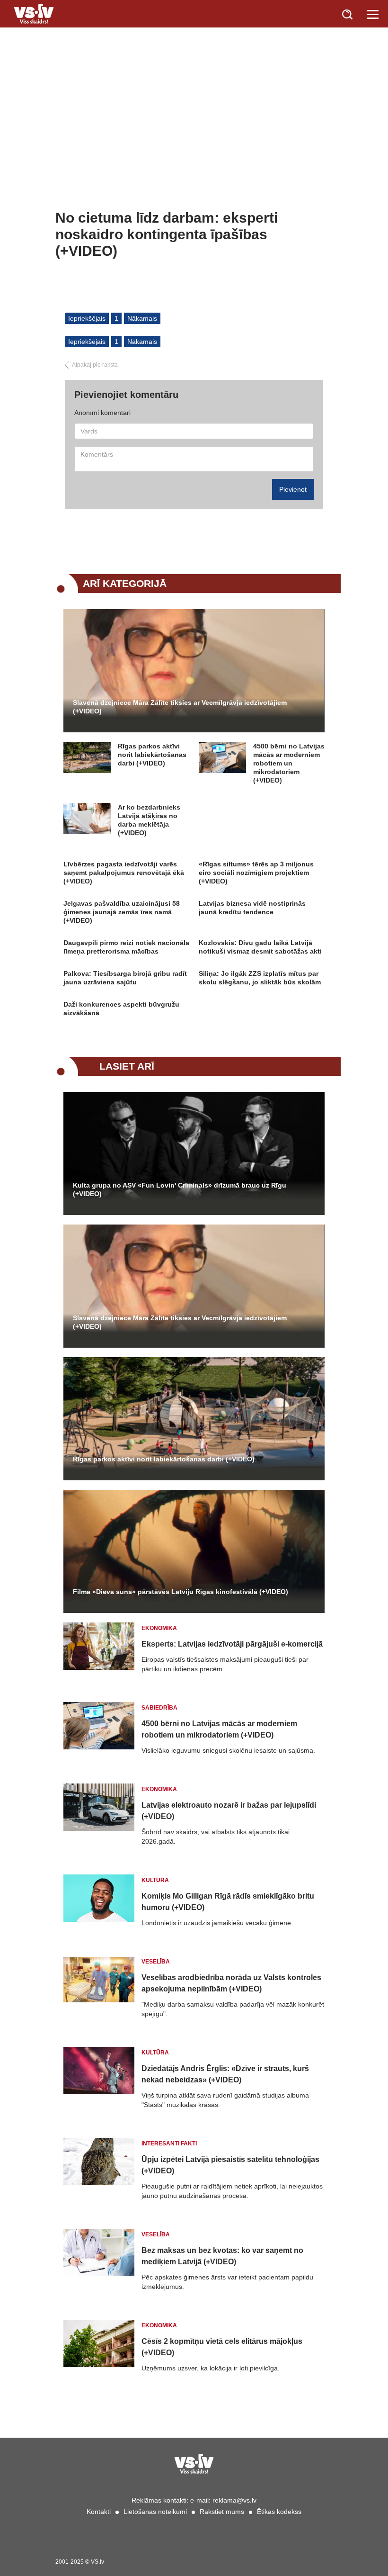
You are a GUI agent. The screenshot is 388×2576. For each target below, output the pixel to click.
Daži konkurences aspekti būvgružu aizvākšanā (121, 1009)
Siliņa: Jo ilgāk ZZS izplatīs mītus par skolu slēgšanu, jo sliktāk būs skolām (260, 978)
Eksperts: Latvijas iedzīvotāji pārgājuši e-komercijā (232, 1644)
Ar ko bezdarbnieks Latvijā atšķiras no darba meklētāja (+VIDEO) (149, 820)
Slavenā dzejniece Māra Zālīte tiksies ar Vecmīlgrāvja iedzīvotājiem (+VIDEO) (180, 707)
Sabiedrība (159, 1708)
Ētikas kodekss (279, 2512)
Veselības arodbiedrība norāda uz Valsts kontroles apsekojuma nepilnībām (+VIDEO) (231, 1983)
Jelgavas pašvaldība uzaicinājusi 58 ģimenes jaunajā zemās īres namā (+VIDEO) (122, 912)
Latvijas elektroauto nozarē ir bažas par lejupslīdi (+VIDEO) (229, 1811)
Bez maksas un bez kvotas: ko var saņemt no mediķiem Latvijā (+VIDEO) (222, 2256)
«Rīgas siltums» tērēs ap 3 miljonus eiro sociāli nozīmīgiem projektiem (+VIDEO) (256, 873)
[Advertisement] (194, 138)
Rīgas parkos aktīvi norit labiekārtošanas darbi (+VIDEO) (152, 755)
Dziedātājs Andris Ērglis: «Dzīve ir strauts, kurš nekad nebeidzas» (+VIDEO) (225, 2074)
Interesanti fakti (169, 2144)
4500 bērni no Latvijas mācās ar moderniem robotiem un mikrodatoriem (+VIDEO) (289, 763)
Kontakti (99, 2512)
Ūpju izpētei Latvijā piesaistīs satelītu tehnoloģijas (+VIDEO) (230, 2165)
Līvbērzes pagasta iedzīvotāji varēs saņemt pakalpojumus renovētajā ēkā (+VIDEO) (124, 873)
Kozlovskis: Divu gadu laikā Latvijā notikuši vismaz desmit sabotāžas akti (260, 947)
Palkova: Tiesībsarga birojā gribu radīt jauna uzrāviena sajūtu (125, 978)
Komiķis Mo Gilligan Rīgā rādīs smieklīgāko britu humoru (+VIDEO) (228, 1902)
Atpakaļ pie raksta (95, 365)
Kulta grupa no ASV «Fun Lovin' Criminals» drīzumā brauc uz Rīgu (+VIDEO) (180, 1189)
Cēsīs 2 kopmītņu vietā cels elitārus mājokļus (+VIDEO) (222, 2347)
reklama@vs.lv (234, 2500)
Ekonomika (159, 1628)
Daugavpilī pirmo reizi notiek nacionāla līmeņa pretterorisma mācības (126, 947)
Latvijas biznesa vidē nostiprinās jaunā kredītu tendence (252, 908)
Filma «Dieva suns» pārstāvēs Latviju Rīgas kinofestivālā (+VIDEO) (181, 1592)
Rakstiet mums (222, 2512)
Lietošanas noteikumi (155, 2512)
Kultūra (155, 1880)
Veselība (156, 1962)
